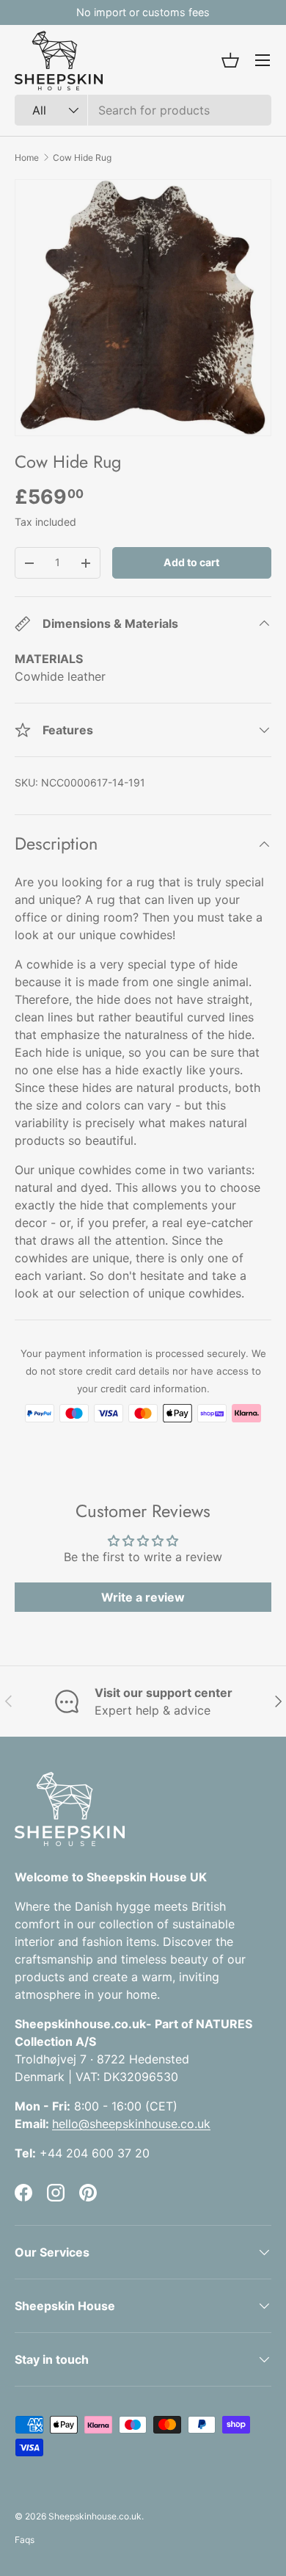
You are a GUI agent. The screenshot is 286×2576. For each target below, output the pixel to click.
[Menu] (263, 60)
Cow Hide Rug (82, 158)
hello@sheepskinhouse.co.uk (131, 2124)
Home (27, 158)
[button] (230, 60)
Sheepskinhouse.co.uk (95, 2516)
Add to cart (191, 562)
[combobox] (143, 110)
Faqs (25, 2540)
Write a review (143, 1597)
